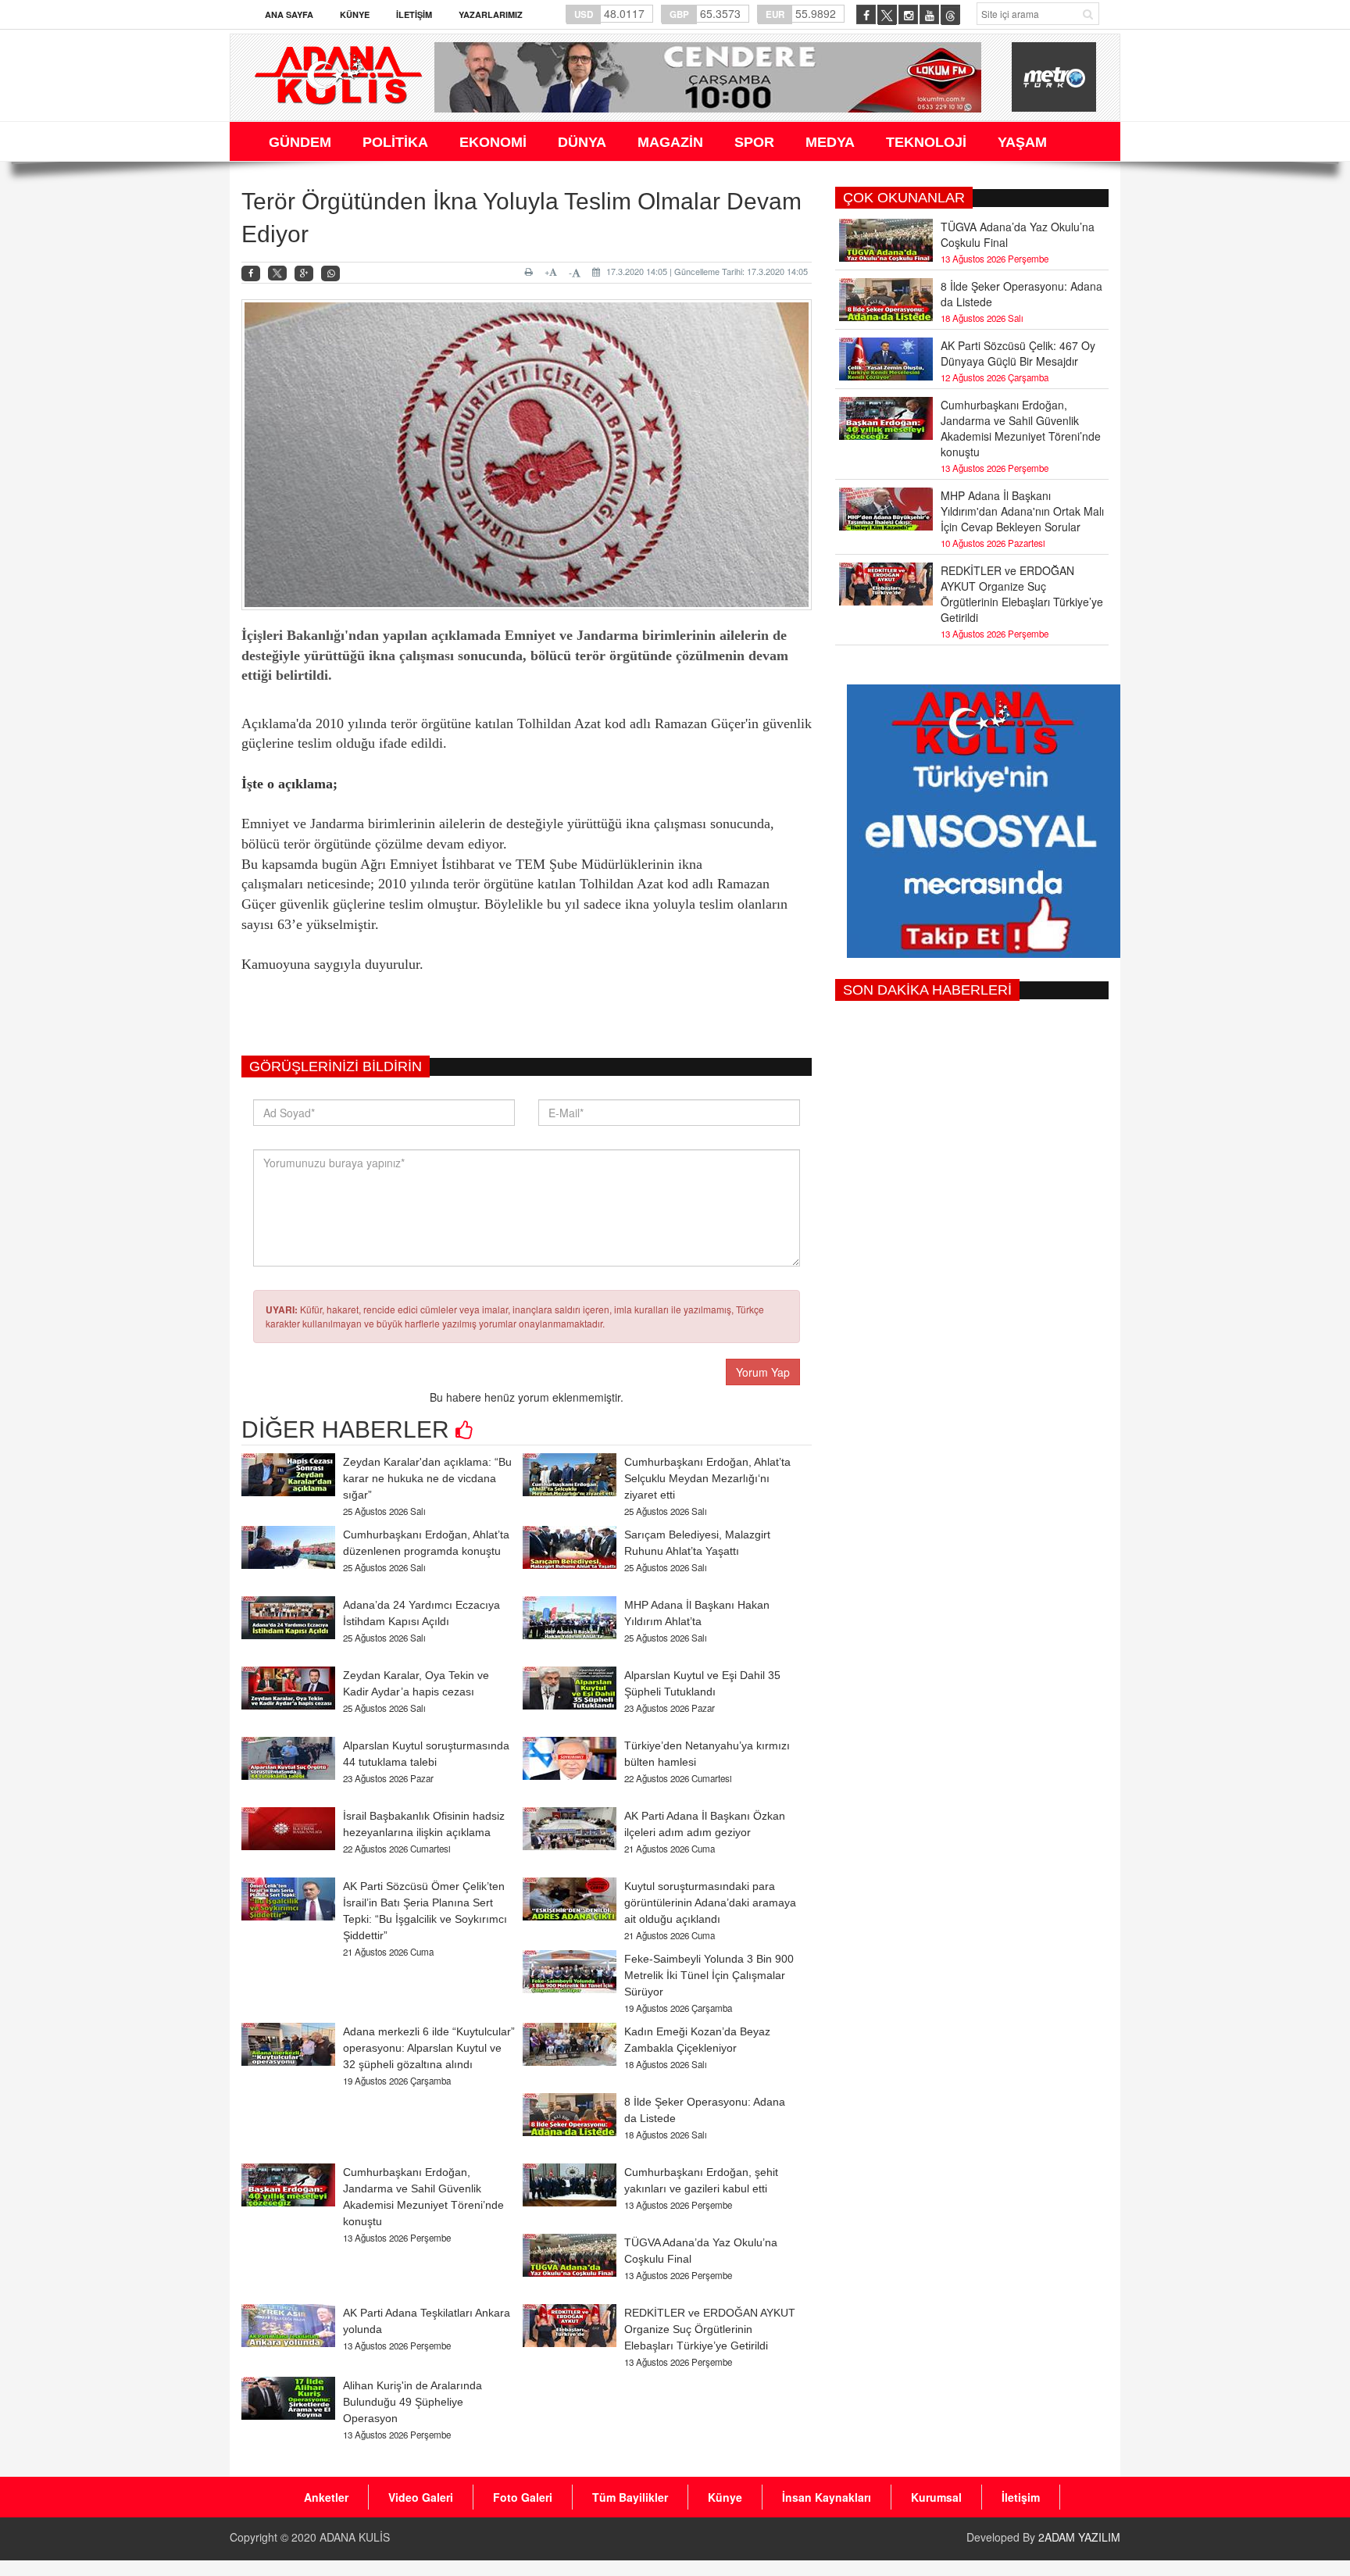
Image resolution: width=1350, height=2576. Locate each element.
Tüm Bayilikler (630, 2497)
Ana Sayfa (289, 14)
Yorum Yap (763, 1372)
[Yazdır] (531, 272)
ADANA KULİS (355, 2537)
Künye (355, 14)
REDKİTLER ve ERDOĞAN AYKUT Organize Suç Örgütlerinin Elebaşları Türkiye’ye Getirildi (710, 2329)
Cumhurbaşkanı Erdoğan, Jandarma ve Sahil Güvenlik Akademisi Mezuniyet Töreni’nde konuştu (1021, 428)
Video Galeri (421, 2497)
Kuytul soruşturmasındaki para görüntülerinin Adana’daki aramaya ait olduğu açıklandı (710, 1903)
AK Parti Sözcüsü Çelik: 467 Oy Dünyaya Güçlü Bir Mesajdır (1018, 353)
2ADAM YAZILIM (1079, 2537)
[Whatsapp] (330, 274)
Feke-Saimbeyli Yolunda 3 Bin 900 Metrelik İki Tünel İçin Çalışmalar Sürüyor (709, 1975)
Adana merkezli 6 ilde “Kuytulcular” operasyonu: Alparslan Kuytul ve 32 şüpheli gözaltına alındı (429, 2048)
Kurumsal (936, 2497)
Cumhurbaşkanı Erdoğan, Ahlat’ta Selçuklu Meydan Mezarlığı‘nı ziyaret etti (707, 1478)
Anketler (326, 2497)
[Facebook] (251, 274)
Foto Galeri (523, 2497)
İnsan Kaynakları (827, 2497)
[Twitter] (277, 273)
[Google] (304, 274)
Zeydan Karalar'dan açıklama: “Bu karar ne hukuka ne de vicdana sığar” (427, 1478)
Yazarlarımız (491, 14)
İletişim (414, 14)
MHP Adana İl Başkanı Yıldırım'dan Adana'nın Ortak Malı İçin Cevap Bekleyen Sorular (1022, 511)
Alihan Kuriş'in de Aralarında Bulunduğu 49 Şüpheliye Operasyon (412, 2402)
